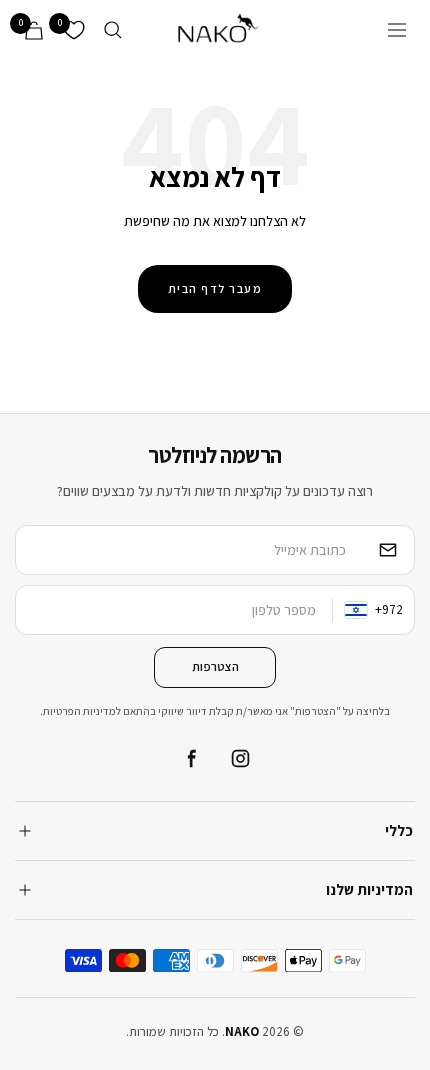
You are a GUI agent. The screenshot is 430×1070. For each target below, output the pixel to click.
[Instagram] (240, 758)
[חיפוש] (113, 30)
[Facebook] (190, 758)
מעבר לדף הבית (215, 288)
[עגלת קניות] (34, 30)
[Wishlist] (74, 30)
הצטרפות (215, 666)
